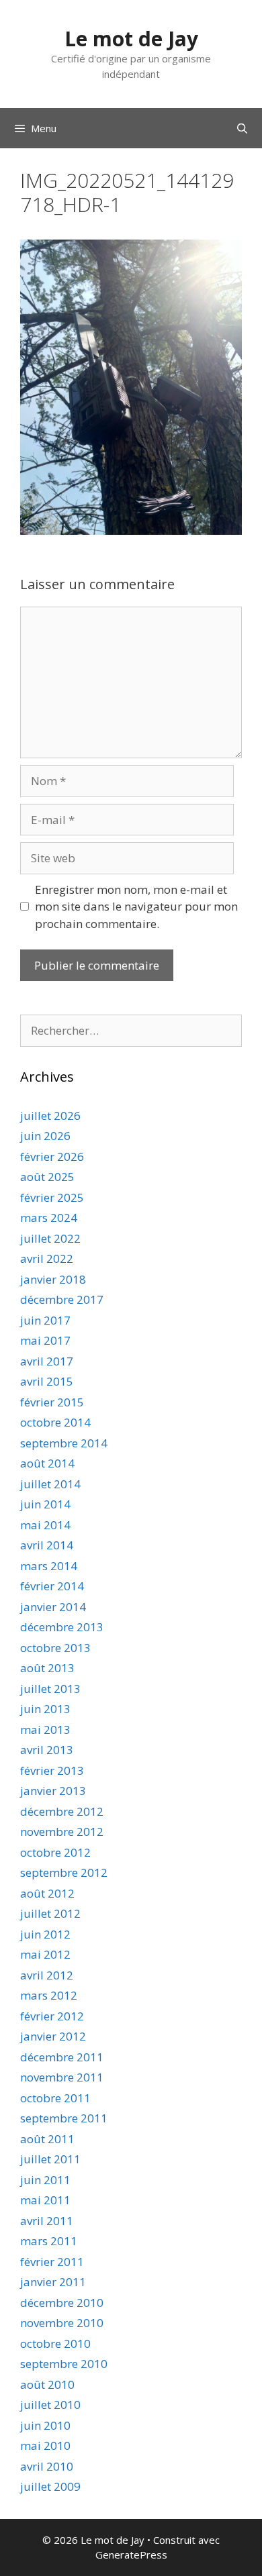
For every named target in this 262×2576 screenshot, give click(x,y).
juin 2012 (45, 1934)
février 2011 (52, 2262)
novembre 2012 (62, 1832)
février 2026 (52, 1156)
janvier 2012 (53, 2036)
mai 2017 (45, 1340)
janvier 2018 (53, 1279)
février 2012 (52, 2016)
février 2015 (52, 1402)
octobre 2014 (55, 1422)
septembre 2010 (64, 2364)
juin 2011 (45, 2180)
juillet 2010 (50, 2405)
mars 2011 (49, 2241)
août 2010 (47, 2384)
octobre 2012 (55, 1852)
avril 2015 (47, 1381)
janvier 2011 (53, 2282)
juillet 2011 (50, 2159)
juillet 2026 (50, 1116)
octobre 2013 (55, 1648)
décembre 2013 (62, 1627)
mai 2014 (45, 1525)
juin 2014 (45, 1504)
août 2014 (47, 1463)
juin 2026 (45, 1136)
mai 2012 (45, 1954)
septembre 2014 (64, 1443)
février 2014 (52, 1586)
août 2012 (47, 1893)
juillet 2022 (50, 1238)
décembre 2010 (62, 2303)
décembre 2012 (62, 1811)
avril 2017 (47, 1361)
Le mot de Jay (131, 39)
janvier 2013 (53, 1791)
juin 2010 (45, 2425)
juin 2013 (45, 1709)
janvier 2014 (53, 1607)
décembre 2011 (62, 2057)
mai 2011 (45, 2200)
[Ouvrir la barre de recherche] (242, 128)
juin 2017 (45, 1320)
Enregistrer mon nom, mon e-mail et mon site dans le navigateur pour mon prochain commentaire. (136, 907)
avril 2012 (47, 1975)
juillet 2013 (50, 1689)
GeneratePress (131, 2555)
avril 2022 (47, 1258)
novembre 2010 (62, 2323)
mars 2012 (49, 1995)
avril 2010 (47, 2466)
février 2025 (52, 1197)
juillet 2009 (50, 2486)
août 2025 (47, 1177)
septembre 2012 (64, 1872)
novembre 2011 (62, 2077)
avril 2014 (47, 1545)
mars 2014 (49, 1566)
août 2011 (47, 2139)
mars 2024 (49, 1218)
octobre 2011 (55, 2098)
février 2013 (52, 1770)
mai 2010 (45, 2445)
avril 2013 (47, 1750)
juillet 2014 (50, 1484)
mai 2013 (45, 1730)
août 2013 (47, 1668)
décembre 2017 (62, 1299)
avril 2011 (47, 2221)
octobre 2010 (55, 2343)
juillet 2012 (50, 1913)
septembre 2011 (64, 2118)
